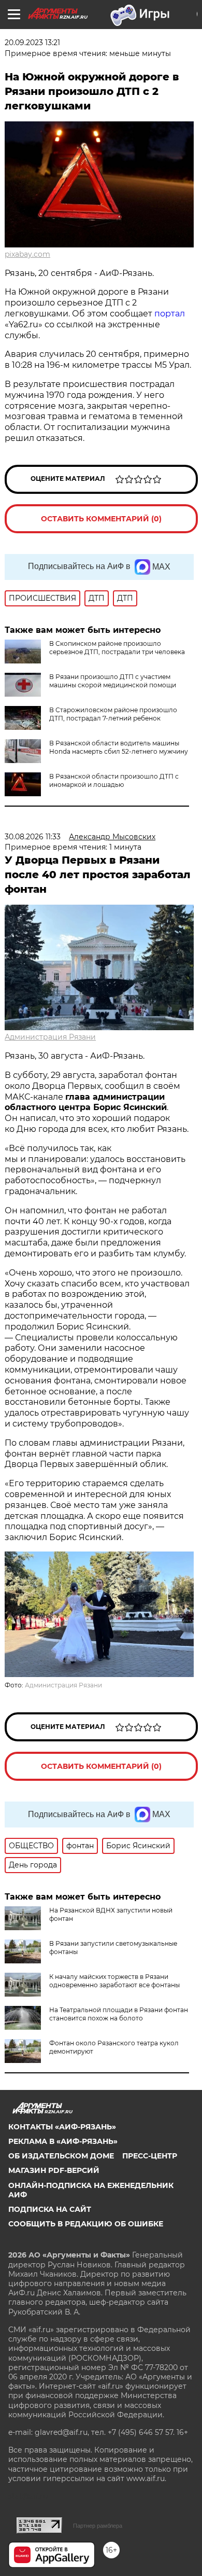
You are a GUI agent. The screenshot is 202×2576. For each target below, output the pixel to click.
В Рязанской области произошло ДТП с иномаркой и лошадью (114, 780)
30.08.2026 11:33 (33, 837)
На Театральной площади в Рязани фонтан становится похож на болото (119, 2014)
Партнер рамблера (98, 2526)
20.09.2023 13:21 (32, 43)
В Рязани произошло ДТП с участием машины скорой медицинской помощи (113, 681)
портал (170, 314)
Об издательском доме (61, 2156)
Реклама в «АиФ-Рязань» (63, 2141)
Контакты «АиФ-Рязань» (62, 2127)
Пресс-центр (150, 2156)
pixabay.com (27, 254)
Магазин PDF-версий (54, 2170)
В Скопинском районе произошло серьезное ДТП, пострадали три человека (117, 648)
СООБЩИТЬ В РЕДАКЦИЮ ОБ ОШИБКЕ (86, 2224)
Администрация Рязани (50, 1037)
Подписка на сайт (50, 2209)
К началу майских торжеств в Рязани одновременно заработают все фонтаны (114, 1981)
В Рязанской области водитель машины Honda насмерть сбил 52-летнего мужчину (119, 747)
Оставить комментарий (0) (101, 519)
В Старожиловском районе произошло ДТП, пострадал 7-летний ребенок (113, 714)
